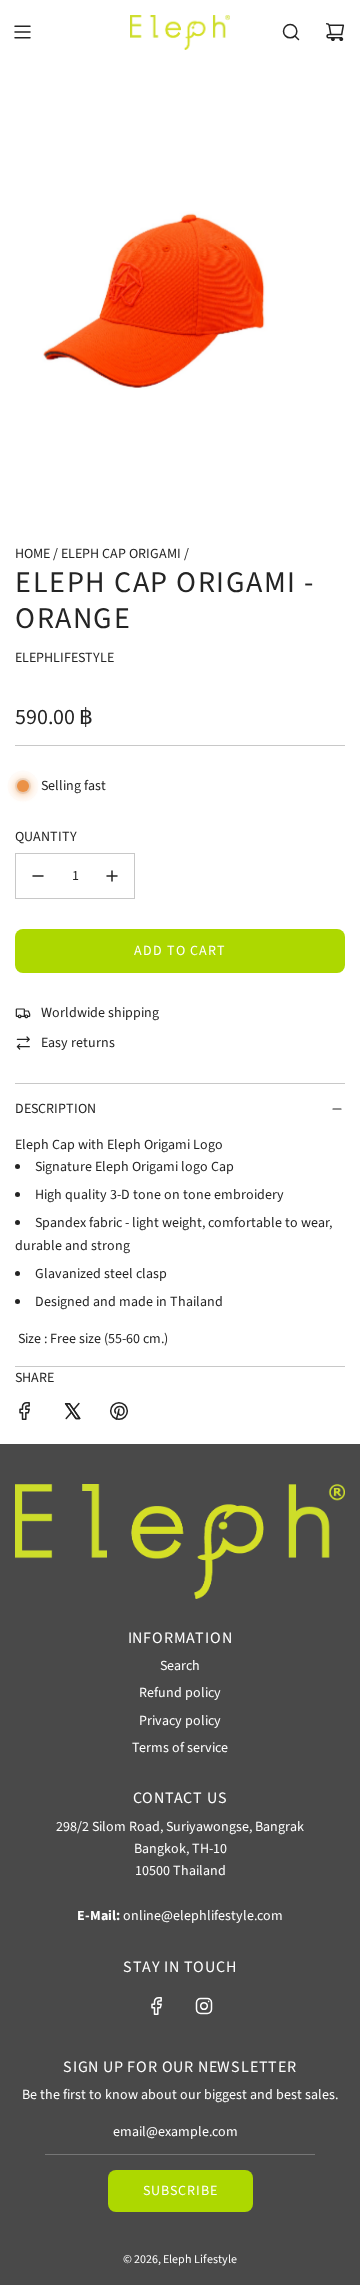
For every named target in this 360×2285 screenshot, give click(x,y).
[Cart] (335, 32)
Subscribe (180, 2191)
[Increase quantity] (112, 876)
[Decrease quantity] (38, 876)
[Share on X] (72, 1414)
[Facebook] (157, 2006)
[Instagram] (204, 2006)
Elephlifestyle (64, 658)
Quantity (46, 837)
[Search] (291, 32)
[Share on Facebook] (25, 1414)
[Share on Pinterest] (119, 1414)
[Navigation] (22, 32)
